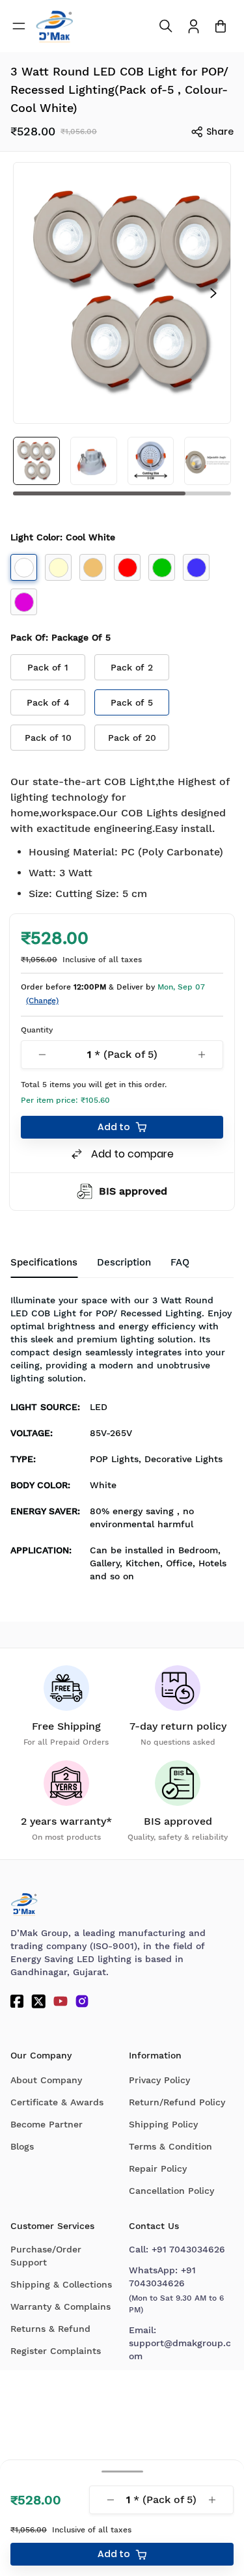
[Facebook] (17, 2001)
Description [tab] (124, 1262)
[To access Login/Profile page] (194, 26)
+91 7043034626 (188, 2249)
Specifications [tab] (44, 1262)
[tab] (180, 1263)
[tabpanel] (122, 1442)
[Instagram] (82, 2001)
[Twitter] (38, 2001)
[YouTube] (61, 2001)
